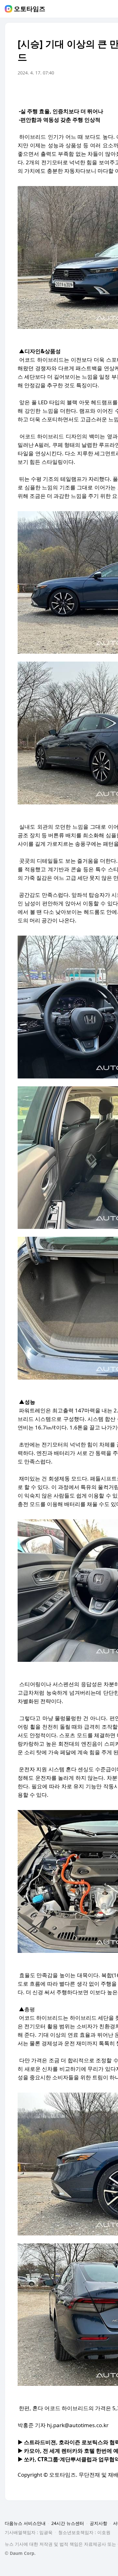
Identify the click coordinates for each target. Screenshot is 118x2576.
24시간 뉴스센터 (68, 2523)
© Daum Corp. (20, 2553)
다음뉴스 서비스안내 (25, 2523)
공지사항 (98, 2523)
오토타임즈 (30, 9)
